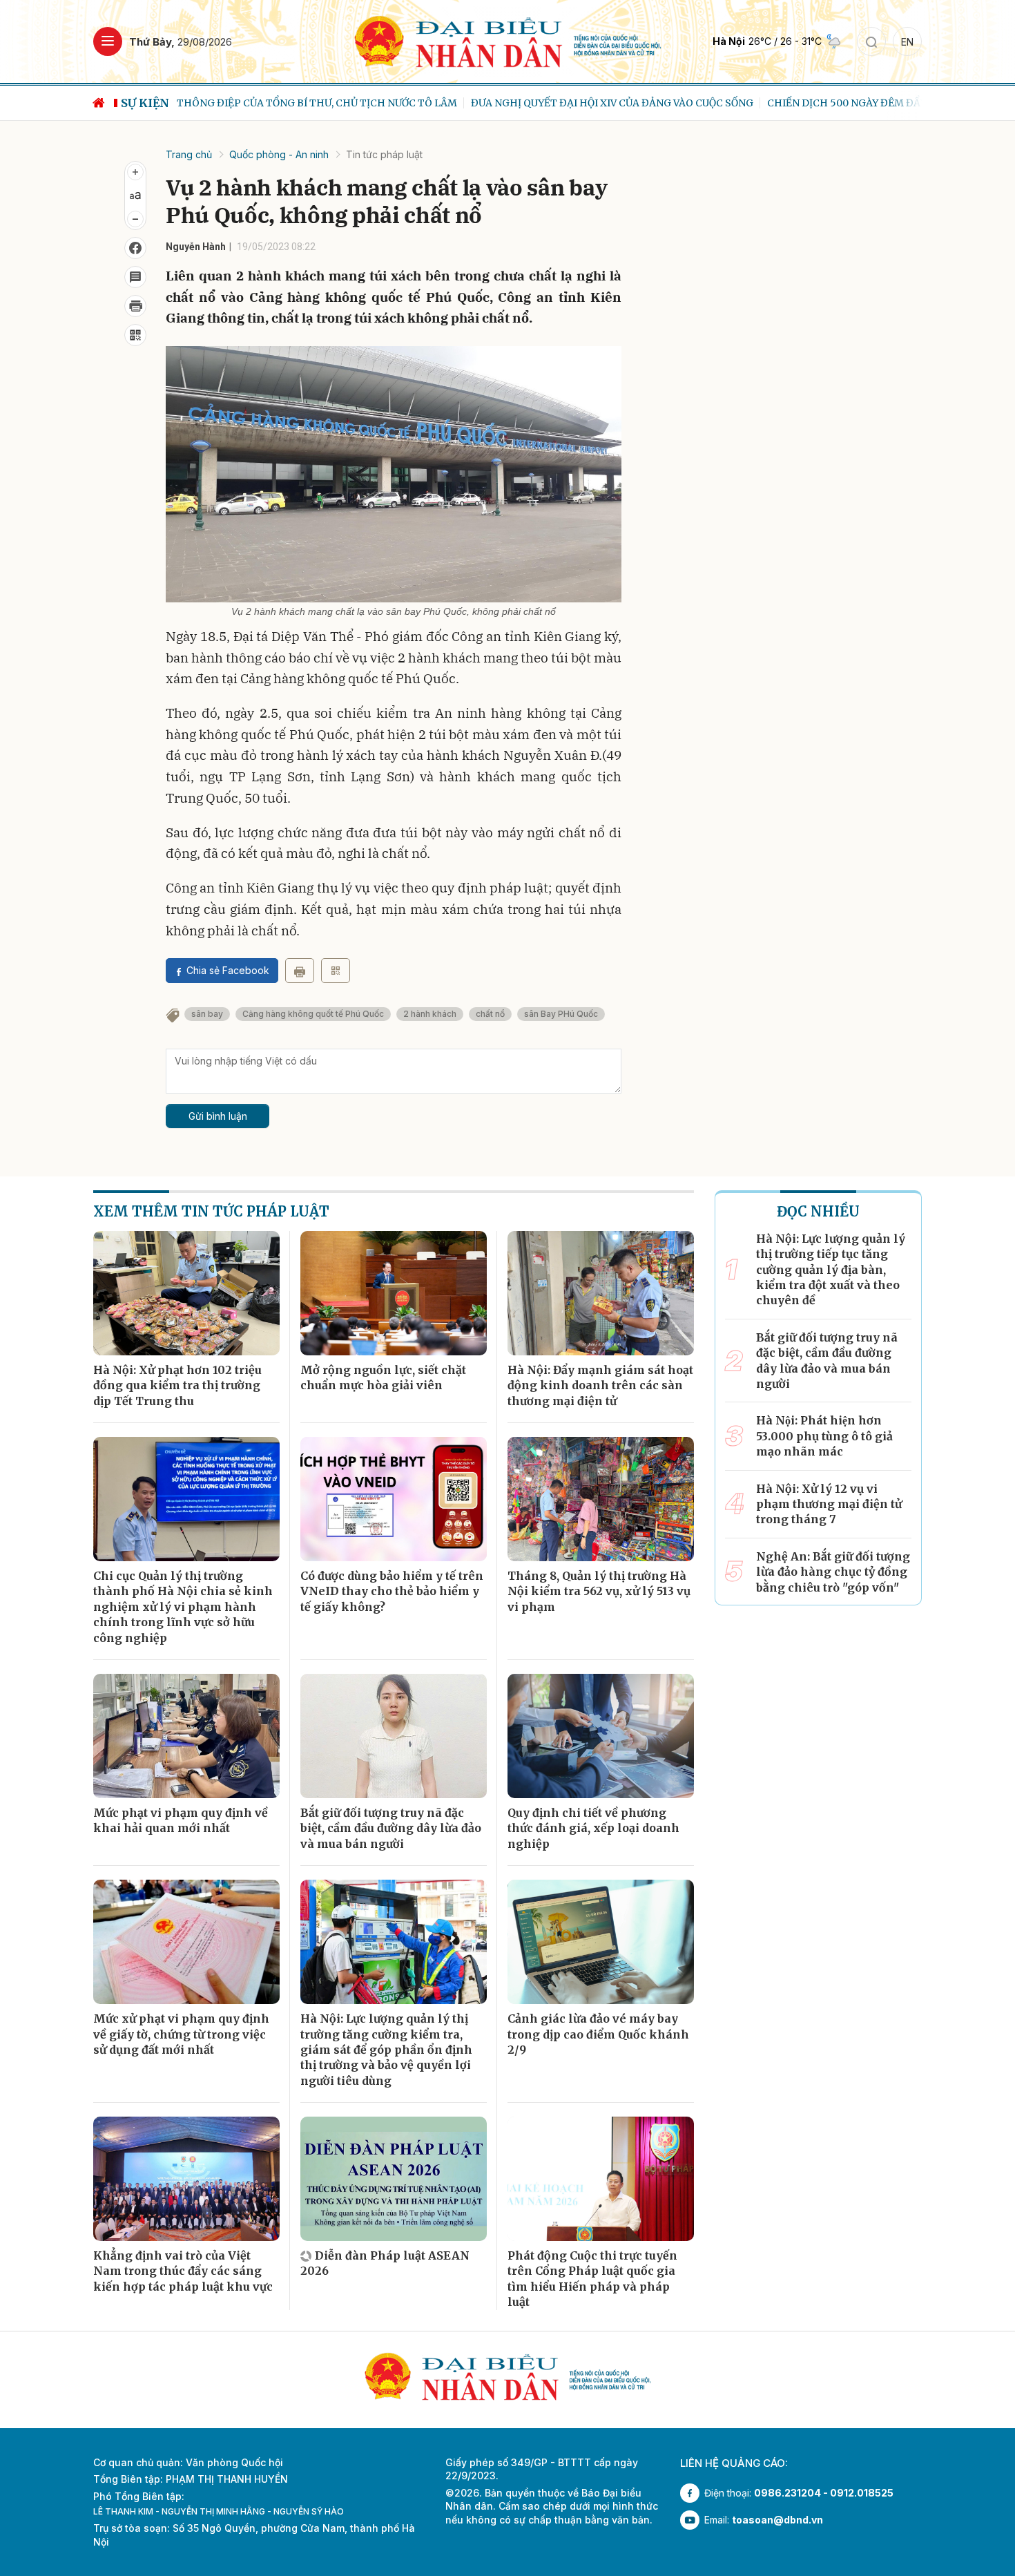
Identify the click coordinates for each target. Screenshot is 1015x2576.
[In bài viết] (135, 306)
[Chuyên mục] (108, 41)
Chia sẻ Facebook (228, 970)
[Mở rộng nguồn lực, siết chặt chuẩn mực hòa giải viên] (394, 1293)
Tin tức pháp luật (384, 154)
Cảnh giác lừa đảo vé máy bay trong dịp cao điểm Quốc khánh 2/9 (598, 2034)
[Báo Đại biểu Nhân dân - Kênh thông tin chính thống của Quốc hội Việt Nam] (508, 40)
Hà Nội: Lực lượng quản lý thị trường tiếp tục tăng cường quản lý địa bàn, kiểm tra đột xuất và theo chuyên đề (831, 1270)
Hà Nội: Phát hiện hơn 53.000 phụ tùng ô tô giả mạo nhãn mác (824, 1436)
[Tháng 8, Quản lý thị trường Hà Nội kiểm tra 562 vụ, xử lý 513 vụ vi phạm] (601, 1499)
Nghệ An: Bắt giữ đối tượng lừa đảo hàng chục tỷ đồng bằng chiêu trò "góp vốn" (833, 1572)
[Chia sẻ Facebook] (135, 248)
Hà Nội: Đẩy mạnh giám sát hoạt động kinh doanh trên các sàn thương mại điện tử (600, 1385)
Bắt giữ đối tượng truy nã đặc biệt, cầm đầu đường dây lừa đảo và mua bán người (391, 1828)
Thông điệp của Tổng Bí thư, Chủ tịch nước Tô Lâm (316, 103)
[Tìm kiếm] (871, 41)
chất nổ (490, 1014)
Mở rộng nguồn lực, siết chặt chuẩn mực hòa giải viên (383, 1377)
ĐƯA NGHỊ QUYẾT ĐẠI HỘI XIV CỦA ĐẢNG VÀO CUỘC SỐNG (611, 103)
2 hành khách (430, 1014)
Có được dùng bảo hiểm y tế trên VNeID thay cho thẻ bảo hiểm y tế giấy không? (392, 1591)
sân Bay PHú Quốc (561, 1014)
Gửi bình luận (218, 1116)
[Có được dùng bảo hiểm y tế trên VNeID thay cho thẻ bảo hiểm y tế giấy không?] (394, 1499)
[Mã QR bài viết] (135, 335)
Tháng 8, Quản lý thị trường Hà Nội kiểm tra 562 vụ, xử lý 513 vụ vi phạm (599, 1591)
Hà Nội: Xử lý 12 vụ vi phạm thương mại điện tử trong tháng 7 (829, 1504)
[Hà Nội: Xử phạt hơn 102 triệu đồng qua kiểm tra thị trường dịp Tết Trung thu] (186, 1293)
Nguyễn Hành (196, 247)
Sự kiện (145, 103)
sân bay (207, 1014)
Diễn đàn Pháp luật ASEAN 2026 (385, 2263)
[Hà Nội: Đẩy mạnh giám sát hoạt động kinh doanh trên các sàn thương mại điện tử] (601, 1293)
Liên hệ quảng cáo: (734, 2463)
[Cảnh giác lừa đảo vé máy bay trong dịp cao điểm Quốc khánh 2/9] (601, 1942)
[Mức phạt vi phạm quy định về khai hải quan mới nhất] (186, 1736)
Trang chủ (189, 154)
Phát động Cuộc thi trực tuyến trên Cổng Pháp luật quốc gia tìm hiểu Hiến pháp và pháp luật (592, 2279)
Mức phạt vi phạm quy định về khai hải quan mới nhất (181, 1820)
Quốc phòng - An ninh (279, 154)
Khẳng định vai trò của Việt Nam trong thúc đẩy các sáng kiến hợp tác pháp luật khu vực (183, 2271)
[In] (300, 971)
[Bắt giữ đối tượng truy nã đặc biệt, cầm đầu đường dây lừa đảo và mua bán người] (394, 1736)
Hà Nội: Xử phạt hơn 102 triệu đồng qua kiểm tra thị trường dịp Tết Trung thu (177, 1385)
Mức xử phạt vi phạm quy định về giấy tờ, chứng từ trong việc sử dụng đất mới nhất (181, 2034)
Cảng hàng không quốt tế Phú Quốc (313, 1014)
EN (907, 42)
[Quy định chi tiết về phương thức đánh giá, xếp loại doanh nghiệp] (601, 1736)
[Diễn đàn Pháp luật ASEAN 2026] (394, 2179)
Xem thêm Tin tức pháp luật (211, 1211)
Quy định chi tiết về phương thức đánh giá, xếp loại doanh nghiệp (593, 1828)
